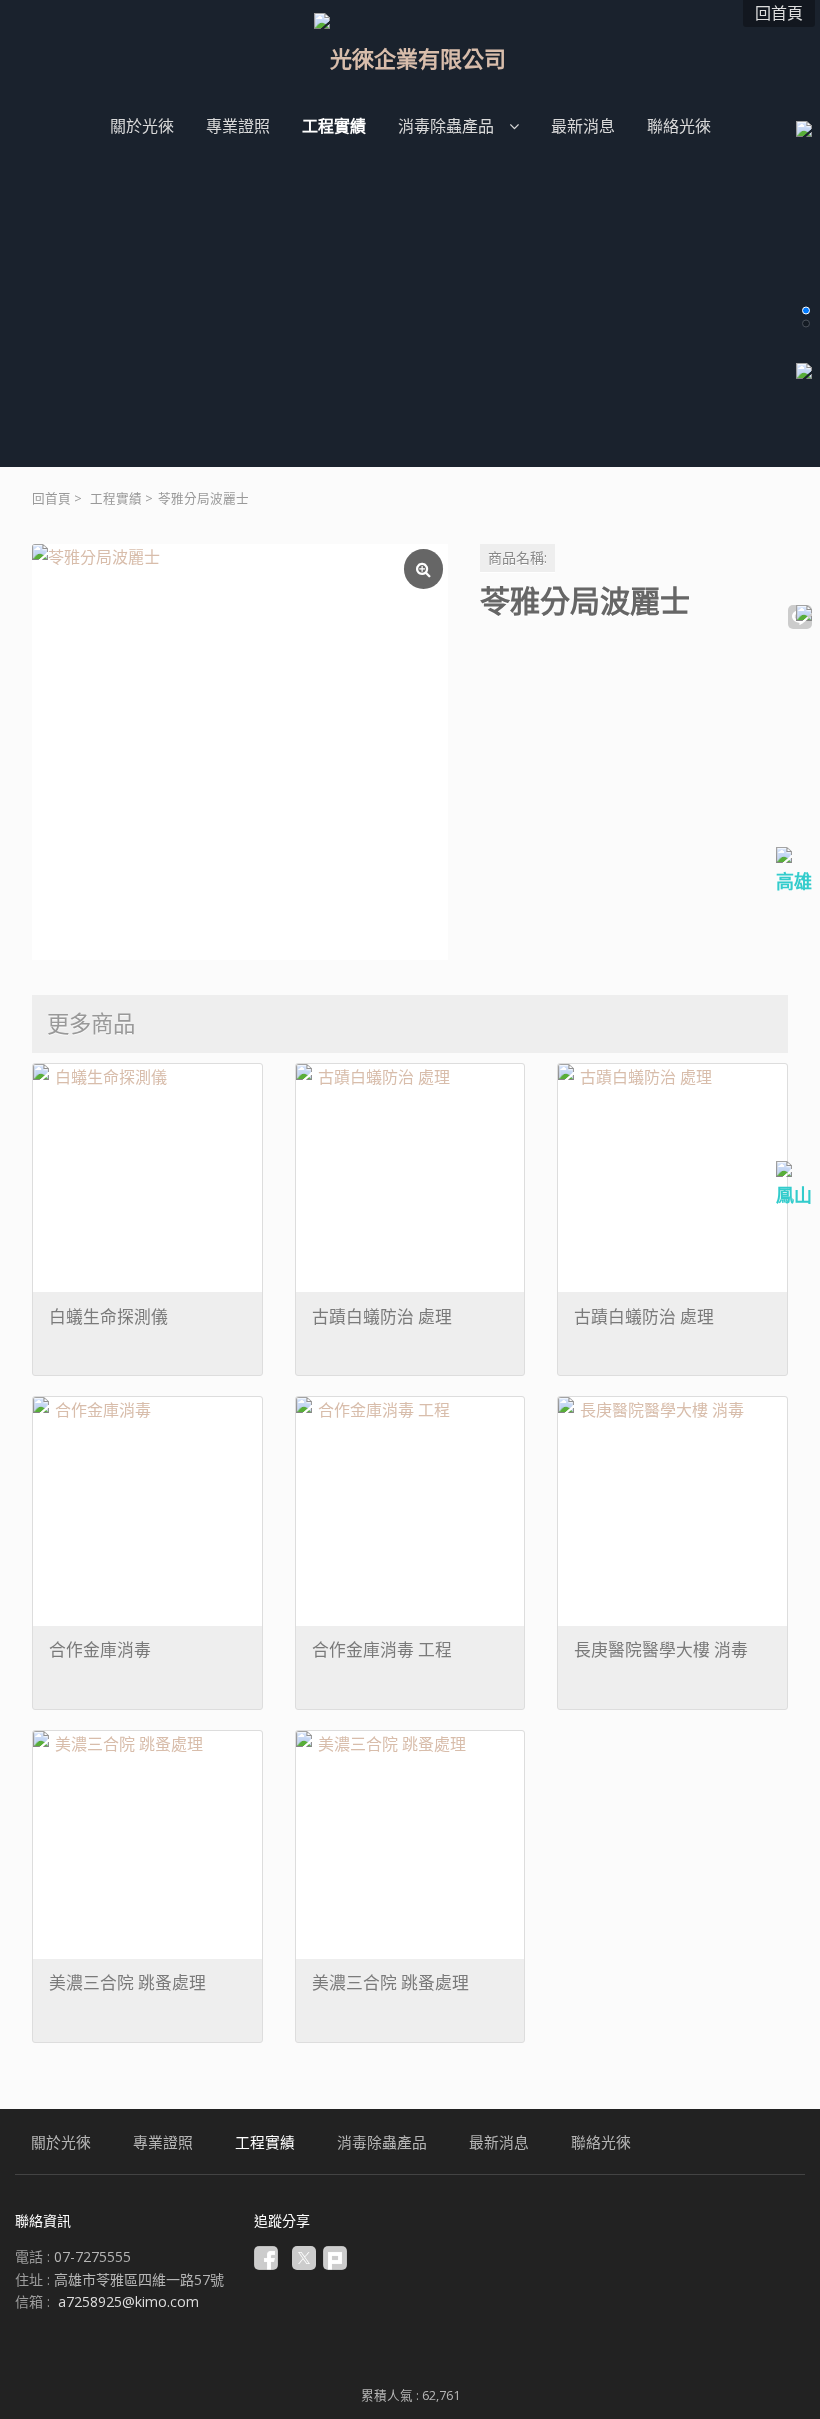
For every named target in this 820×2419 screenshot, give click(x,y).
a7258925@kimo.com (128, 2301)
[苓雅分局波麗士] (240, 752)
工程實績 (116, 498)
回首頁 (51, 498)
